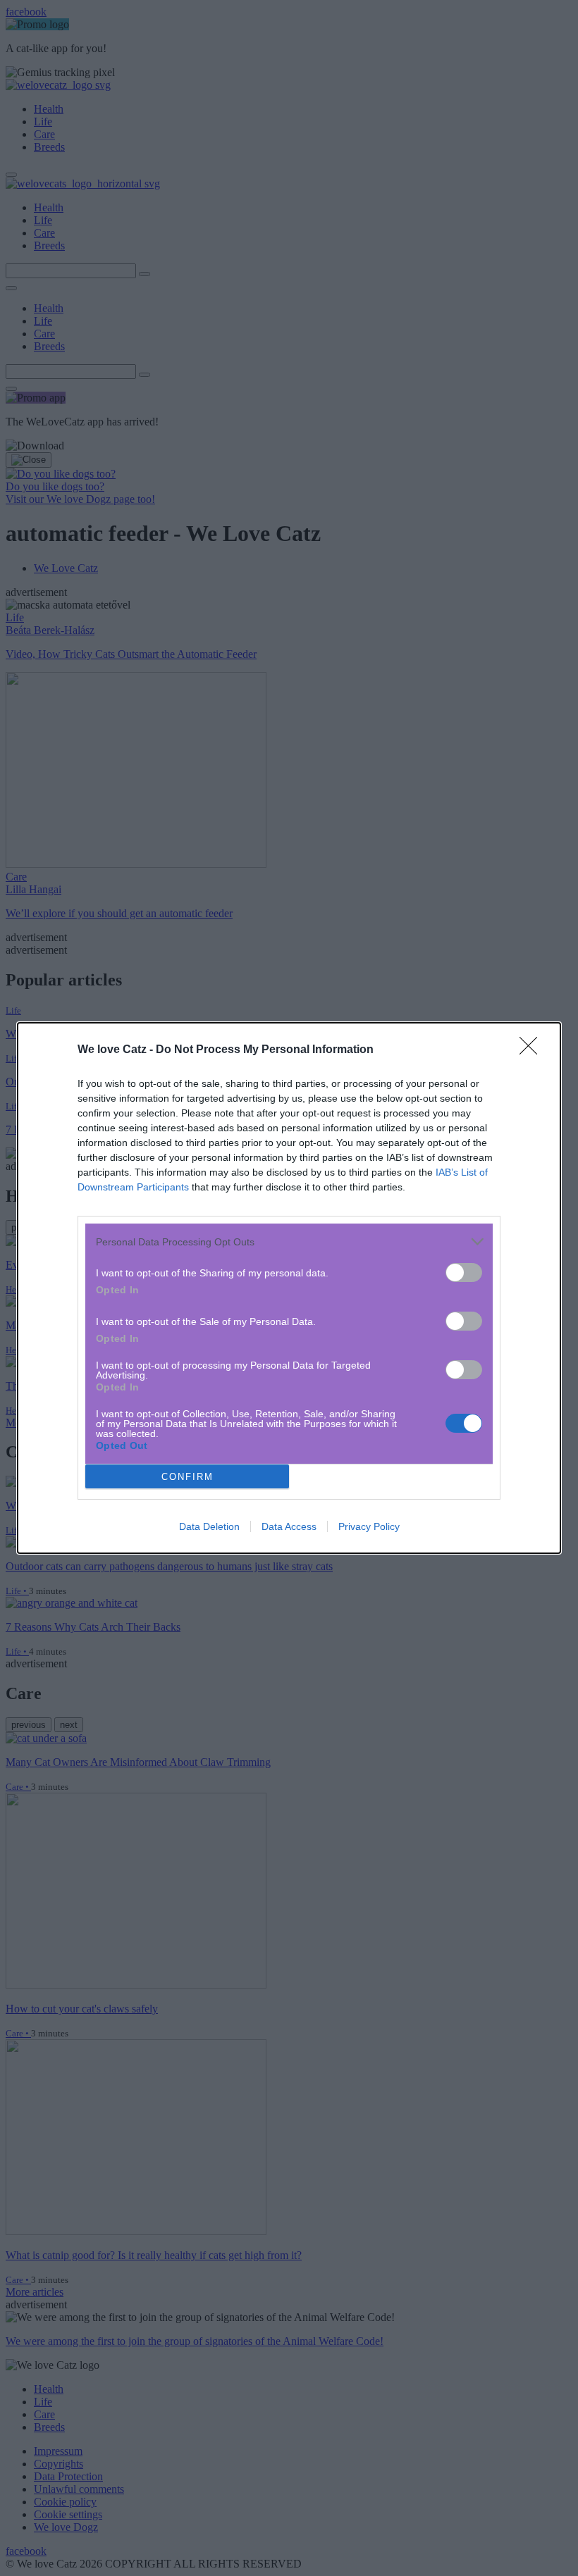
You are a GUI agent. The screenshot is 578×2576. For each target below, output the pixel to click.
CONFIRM (187, 1477)
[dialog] (289, 1288)
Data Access (289, 1526)
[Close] (533, 1050)
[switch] (464, 1273)
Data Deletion (209, 1526)
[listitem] (289, 1242)
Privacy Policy (369, 1526)
